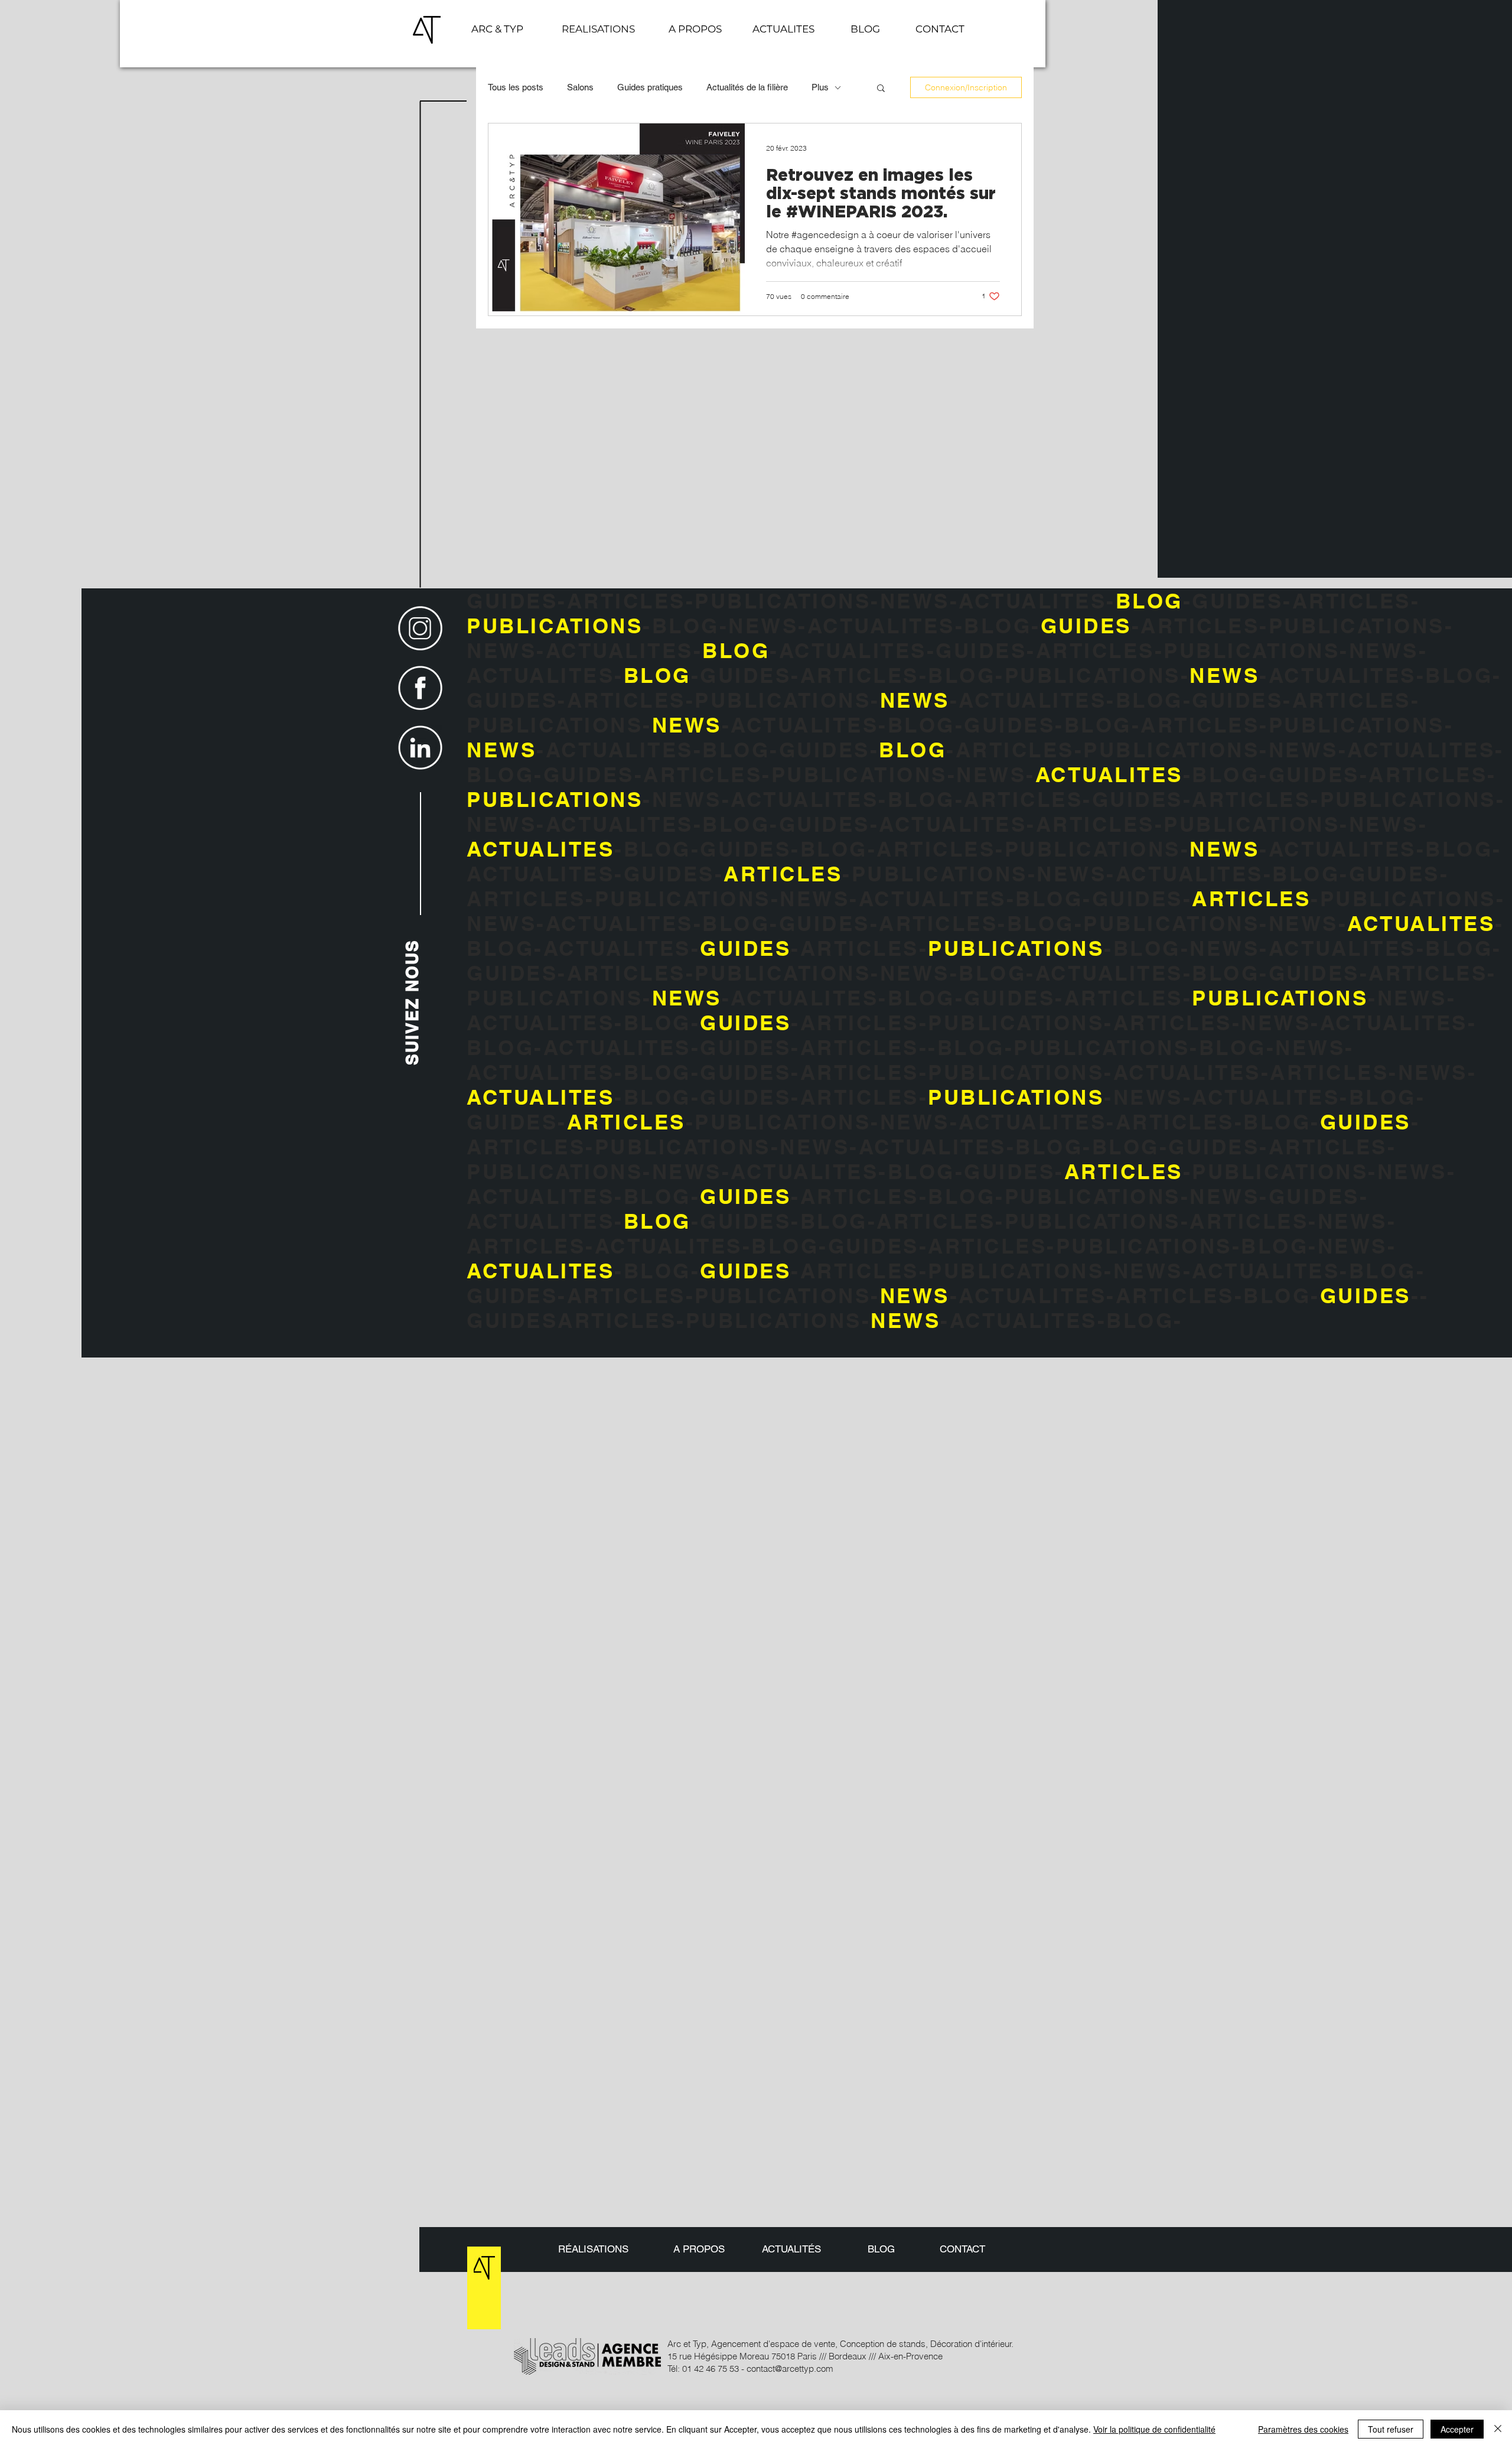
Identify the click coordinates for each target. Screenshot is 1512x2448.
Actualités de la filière (747, 87)
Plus (820, 87)
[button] (940, 29)
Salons (580, 87)
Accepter (1457, 2429)
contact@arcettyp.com (790, 2369)
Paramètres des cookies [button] (1303, 2429)
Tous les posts (516, 87)
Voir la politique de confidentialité (1154, 2429)
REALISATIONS (598, 29)
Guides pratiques (650, 87)
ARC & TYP (497, 29)
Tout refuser (1391, 2429)
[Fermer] (1498, 2429)
